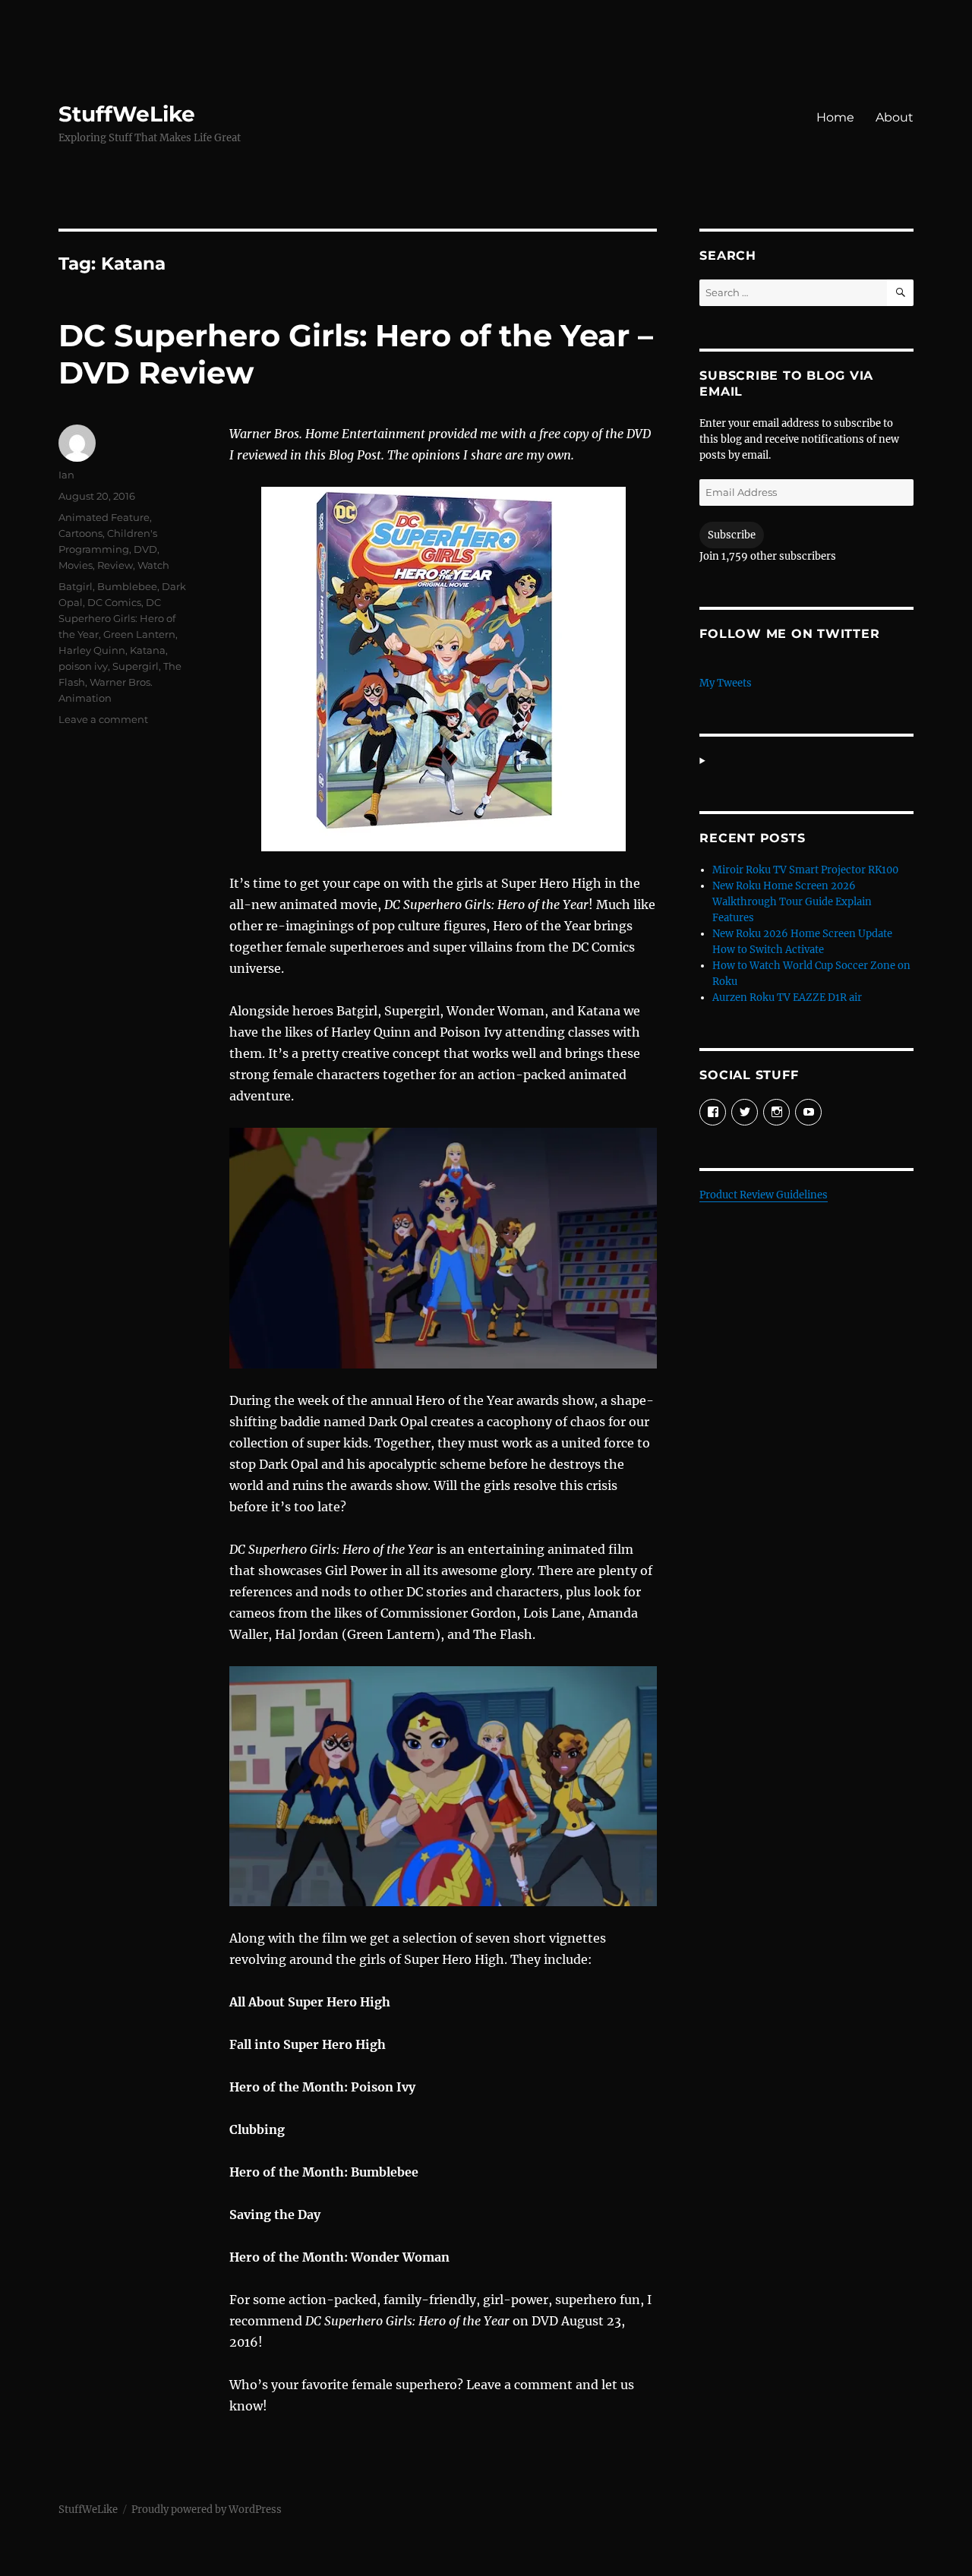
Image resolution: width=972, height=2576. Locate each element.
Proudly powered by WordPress (207, 2510)
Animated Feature (104, 517)
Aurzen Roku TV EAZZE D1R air (787, 998)
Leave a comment (103, 719)
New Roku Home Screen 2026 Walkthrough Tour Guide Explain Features (792, 902)
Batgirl (76, 586)
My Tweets (726, 683)
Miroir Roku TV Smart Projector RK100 (805, 870)
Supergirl (136, 666)
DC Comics (114, 602)
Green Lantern (139, 634)
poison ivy (83, 666)
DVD (145, 549)
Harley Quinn (92, 650)
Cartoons (80, 533)
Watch (153, 565)
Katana (148, 650)
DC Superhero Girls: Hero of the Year (117, 618)
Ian (66, 475)
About (895, 117)
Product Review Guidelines (764, 1195)
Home (835, 117)
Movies (76, 565)
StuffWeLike (127, 114)
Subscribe (732, 535)
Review (115, 565)
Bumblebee (127, 586)
